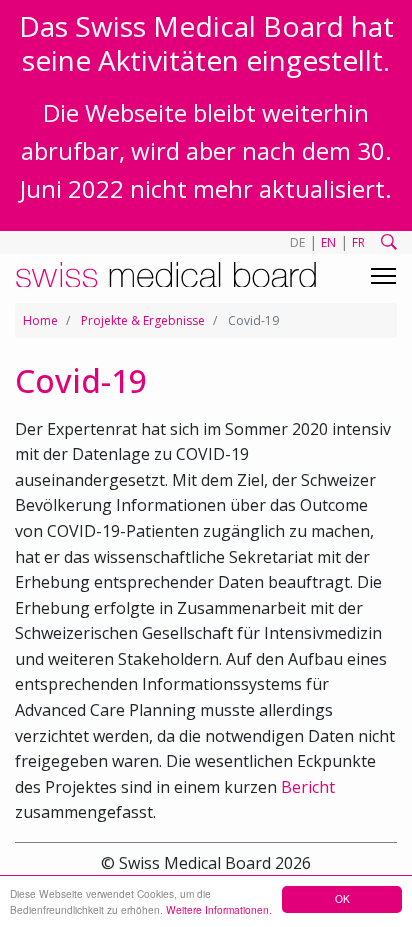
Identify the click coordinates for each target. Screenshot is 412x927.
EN (328, 242)
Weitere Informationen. (219, 909)
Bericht (308, 787)
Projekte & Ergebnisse (143, 320)
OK (342, 898)
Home (40, 320)
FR (358, 242)
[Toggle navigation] (383, 276)
